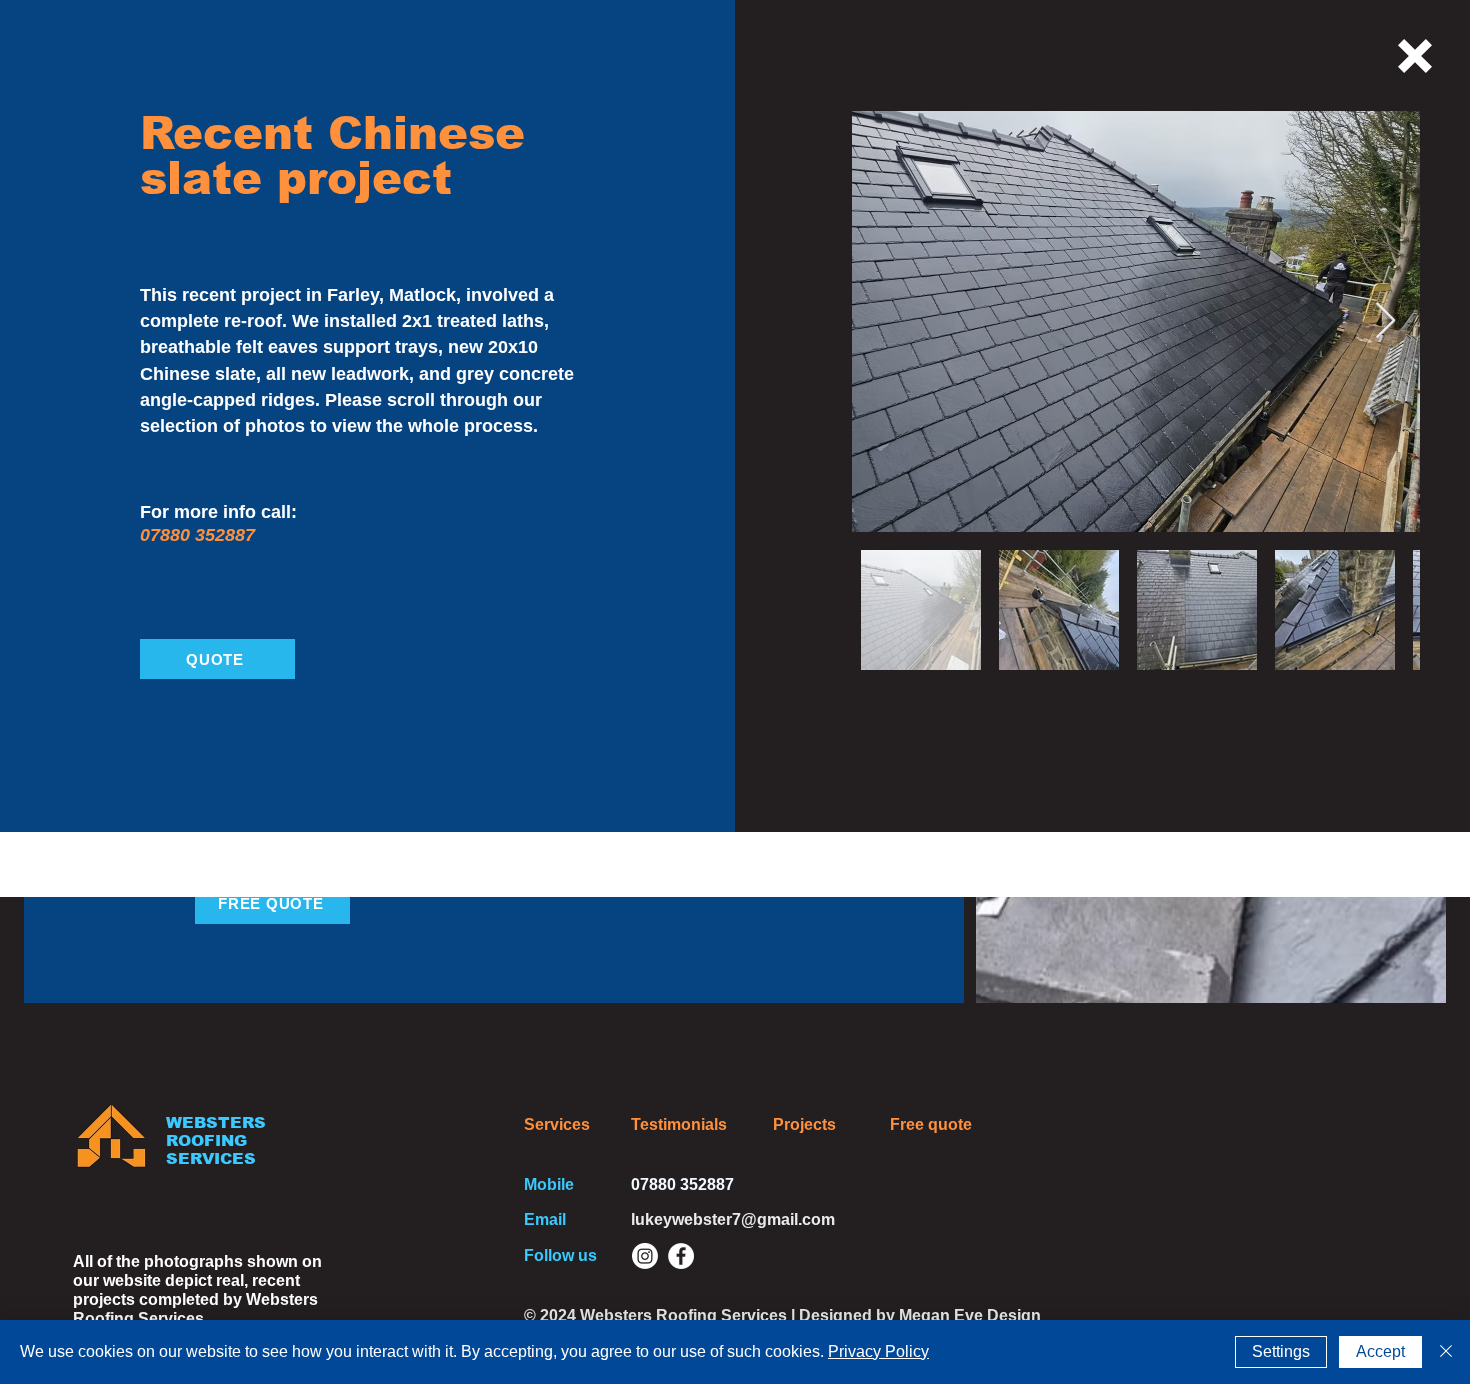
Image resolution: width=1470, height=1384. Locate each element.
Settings (1281, 1351)
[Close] (1446, 1352)
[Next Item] (1385, 321)
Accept (1380, 1351)
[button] (1415, 56)
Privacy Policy (878, 1351)
